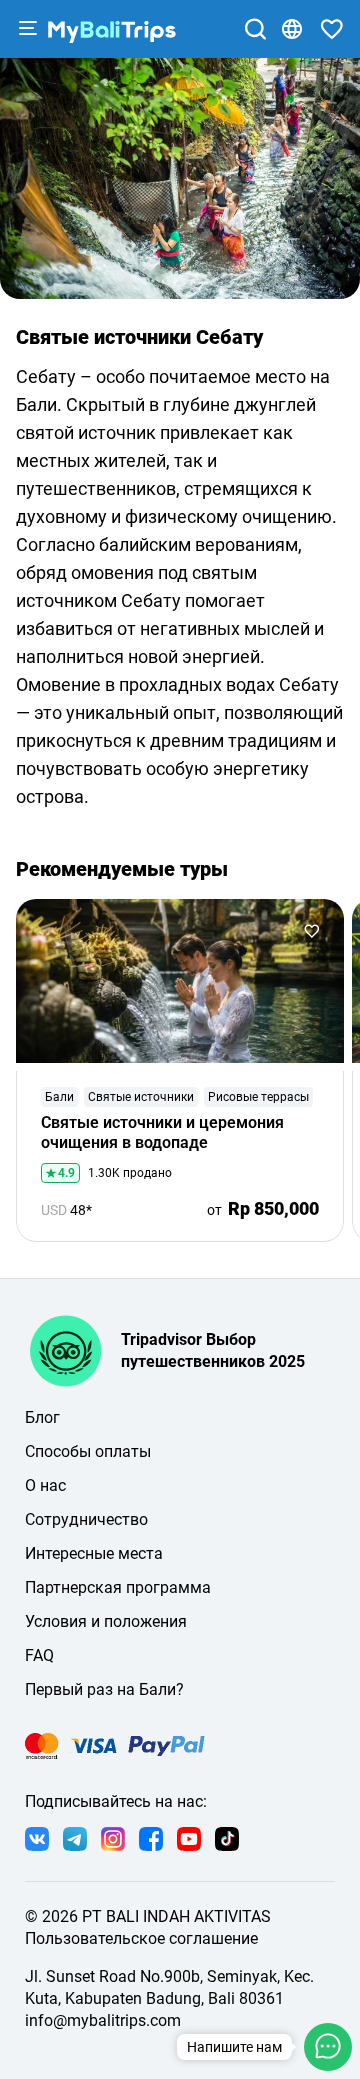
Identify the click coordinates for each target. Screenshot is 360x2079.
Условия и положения (106, 1621)
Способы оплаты (88, 1451)
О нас (45, 1485)
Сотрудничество (86, 1519)
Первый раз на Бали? (104, 1689)
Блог (42, 1417)
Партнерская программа (118, 1587)
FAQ (39, 1655)
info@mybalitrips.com (103, 2020)
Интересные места (94, 1553)
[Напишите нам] (328, 2047)
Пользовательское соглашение (141, 1938)
